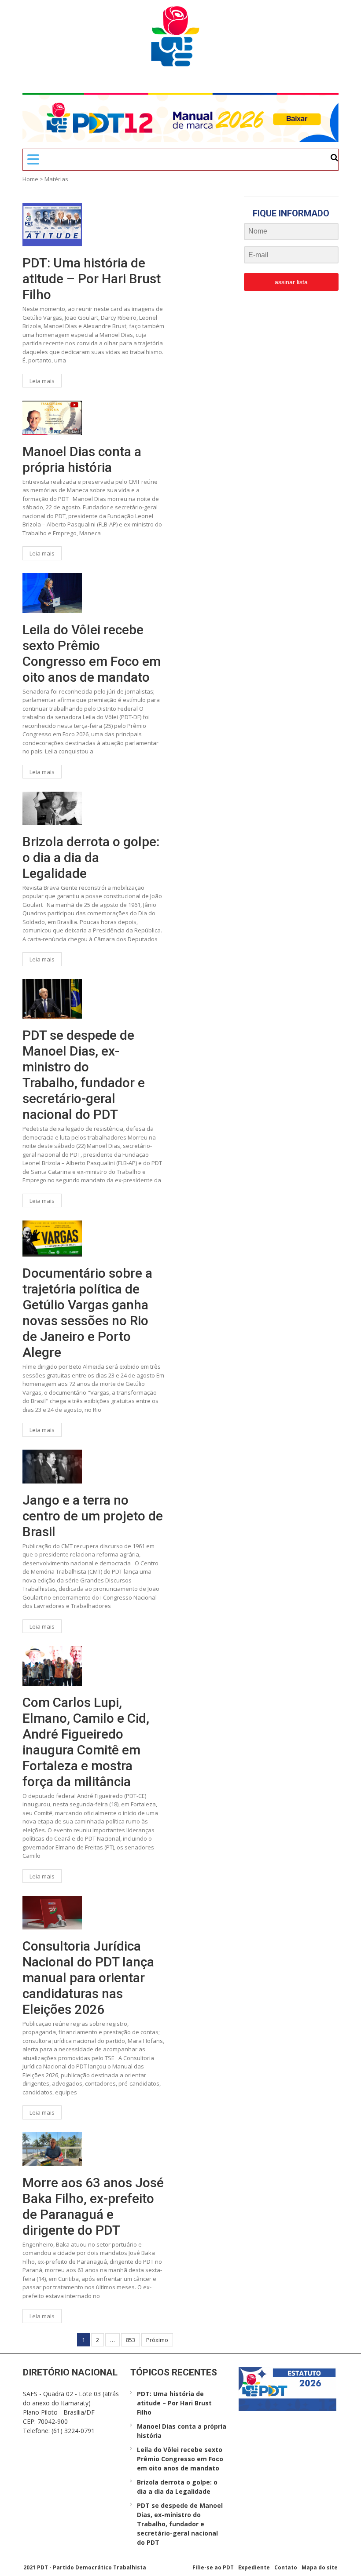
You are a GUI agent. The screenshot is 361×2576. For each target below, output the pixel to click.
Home (30, 179)
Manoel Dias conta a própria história (82, 459)
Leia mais (42, 381)
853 (131, 2340)
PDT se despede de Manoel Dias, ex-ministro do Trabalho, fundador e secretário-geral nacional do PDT (84, 1075)
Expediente (254, 2567)
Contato (286, 2567)
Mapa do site (320, 2567)
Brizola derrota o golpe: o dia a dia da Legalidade (91, 857)
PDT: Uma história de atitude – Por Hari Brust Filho (92, 279)
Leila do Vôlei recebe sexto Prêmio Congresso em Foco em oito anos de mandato (92, 653)
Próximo (157, 2340)
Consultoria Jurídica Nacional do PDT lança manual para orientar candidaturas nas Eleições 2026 (88, 1978)
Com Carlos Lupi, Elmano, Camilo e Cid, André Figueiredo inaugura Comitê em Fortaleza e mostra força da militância (86, 1742)
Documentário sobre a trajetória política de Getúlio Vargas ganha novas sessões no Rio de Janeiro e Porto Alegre (87, 1313)
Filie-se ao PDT (213, 2567)
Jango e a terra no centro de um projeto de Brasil (93, 1516)
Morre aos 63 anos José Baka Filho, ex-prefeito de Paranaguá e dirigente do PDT (93, 2206)
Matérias (56, 179)
